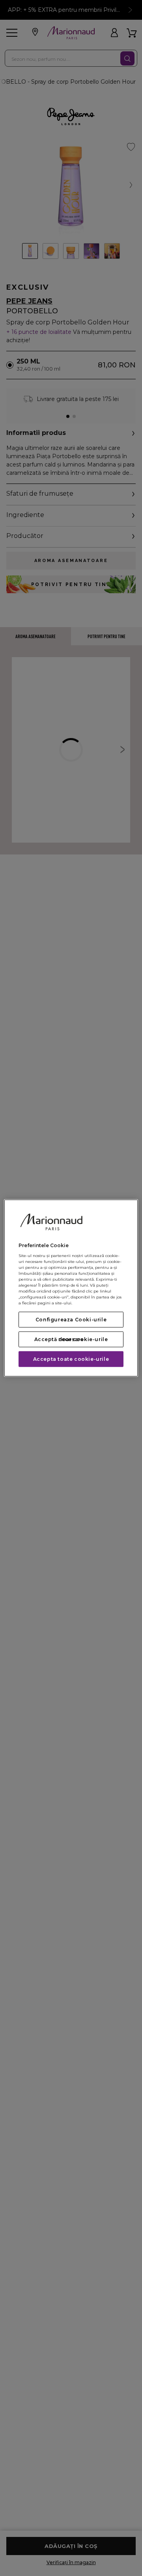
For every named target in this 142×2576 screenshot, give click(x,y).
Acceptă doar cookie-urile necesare (71, 1339)
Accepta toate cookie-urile (71, 1359)
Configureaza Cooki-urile (71, 1320)
